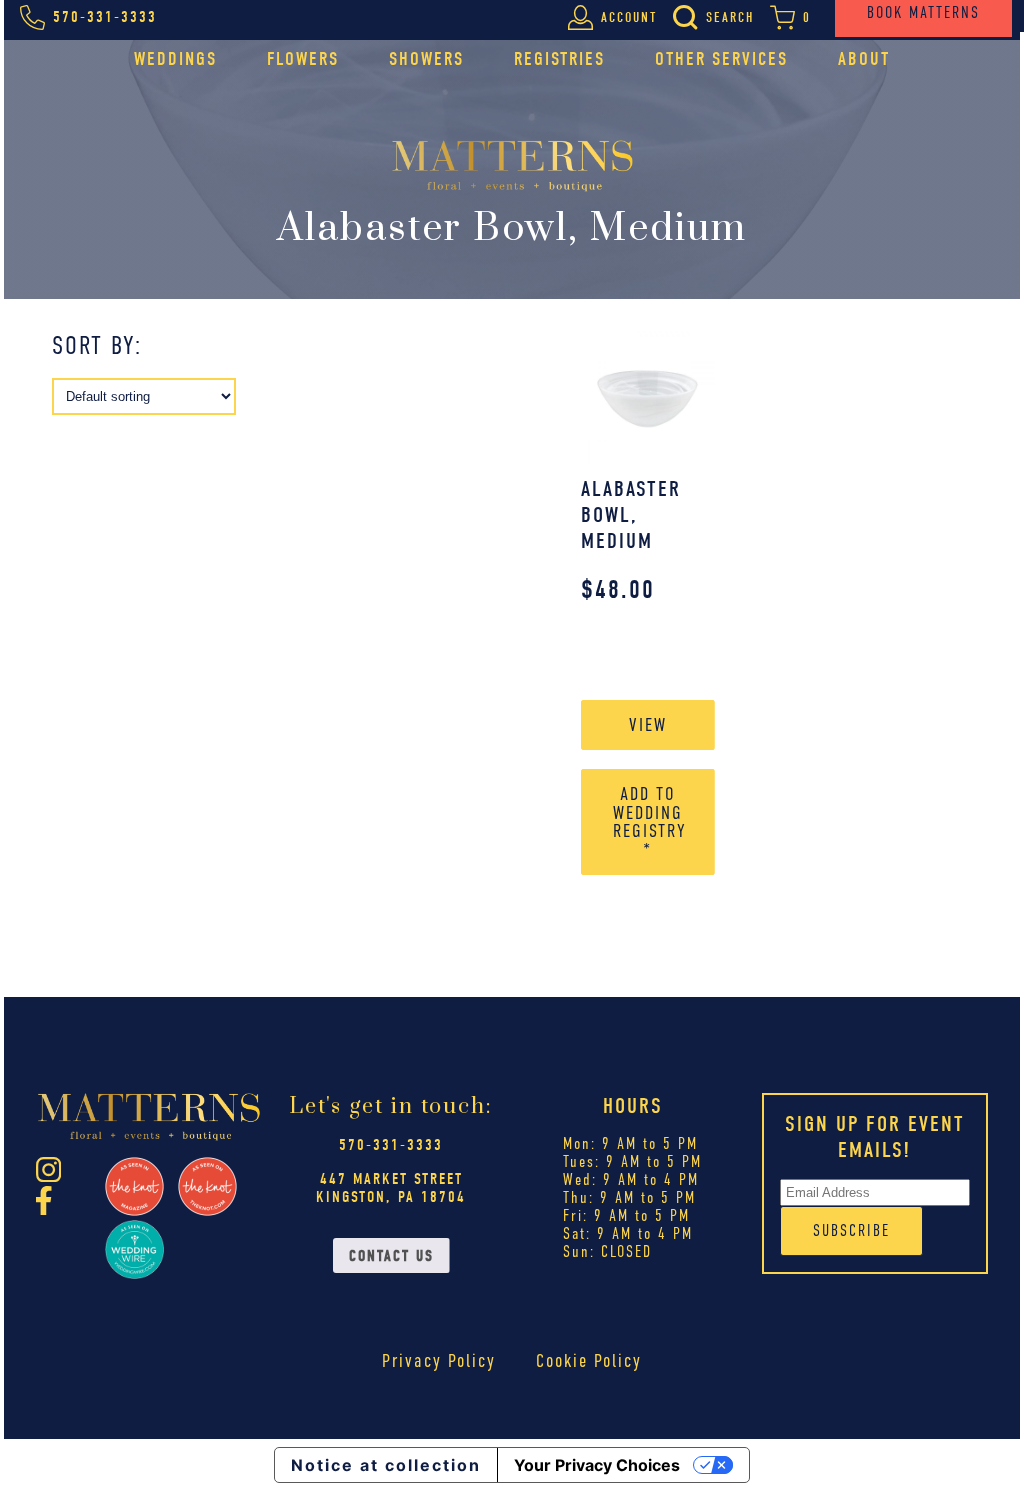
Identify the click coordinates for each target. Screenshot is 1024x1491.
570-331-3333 (391, 1145)
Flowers (303, 59)
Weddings (175, 59)
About (864, 59)
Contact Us (391, 1256)
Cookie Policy (589, 1360)
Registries (559, 59)
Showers (426, 59)
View (648, 724)
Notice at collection (386, 1465)
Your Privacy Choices (597, 1465)
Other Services (721, 59)
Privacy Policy (439, 1360)
